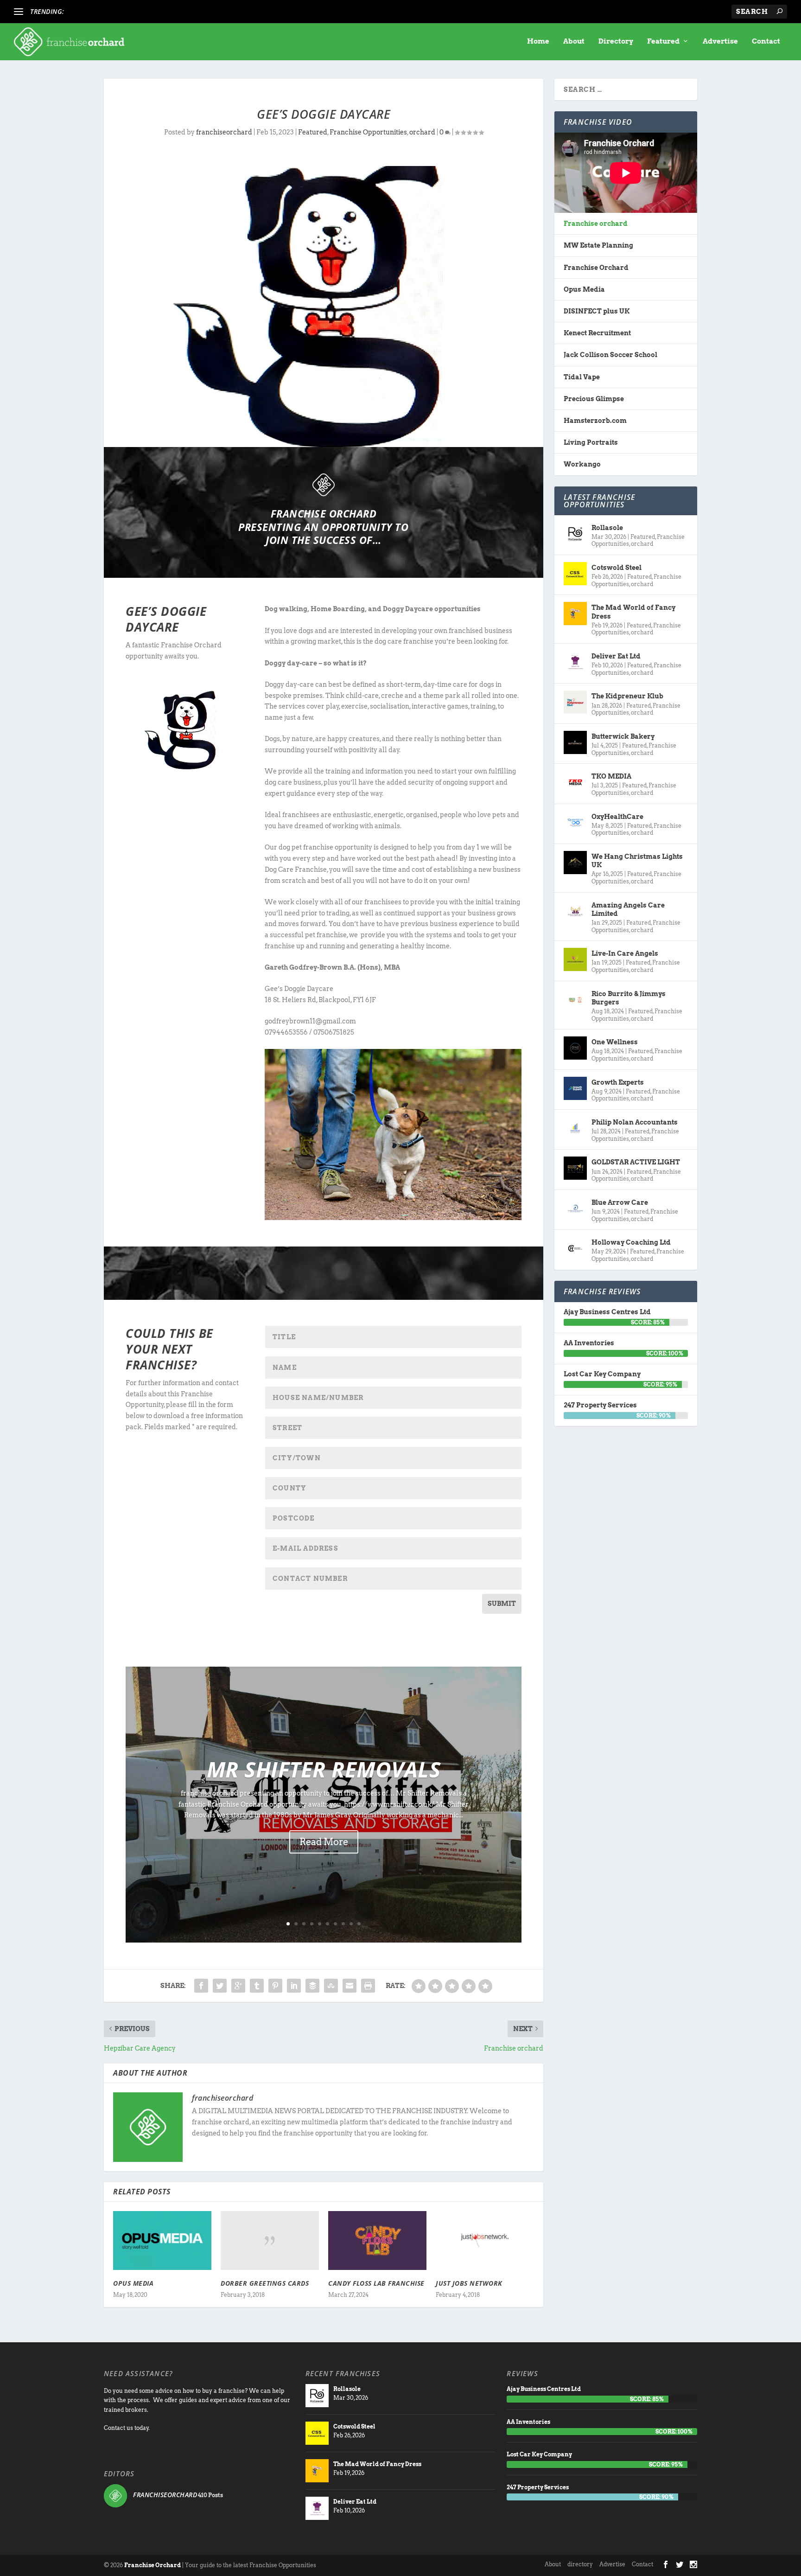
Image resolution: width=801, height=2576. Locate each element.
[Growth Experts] (575, 1088)
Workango (582, 464)
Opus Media (133, 2283)
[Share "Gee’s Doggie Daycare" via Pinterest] (275, 1986)
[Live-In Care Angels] (575, 959)
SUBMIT (502, 1604)
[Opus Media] (162, 2240)
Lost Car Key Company (602, 1374)
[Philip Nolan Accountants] (575, 1128)
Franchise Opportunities (368, 132)
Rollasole (607, 528)
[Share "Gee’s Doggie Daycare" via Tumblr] (257, 1986)
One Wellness (615, 1042)
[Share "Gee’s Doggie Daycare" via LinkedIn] (294, 1986)
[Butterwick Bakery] (575, 742)
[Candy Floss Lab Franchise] (377, 2240)
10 (359, 1924)
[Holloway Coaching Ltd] (575, 1248)
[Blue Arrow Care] (575, 1208)
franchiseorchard (224, 132)
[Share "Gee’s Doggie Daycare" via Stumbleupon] (331, 1986)
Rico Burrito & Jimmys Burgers (629, 998)
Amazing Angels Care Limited (628, 909)
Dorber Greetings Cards (265, 2283)
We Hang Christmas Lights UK (637, 861)
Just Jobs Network (469, 2283)
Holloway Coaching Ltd (631, 1242)
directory (580, 2564)
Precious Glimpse (594, 399)
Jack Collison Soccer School (610, 355)
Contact (766, 42)
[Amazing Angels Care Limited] (575, 911)
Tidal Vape (582, 377)
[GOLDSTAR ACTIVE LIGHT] (575, 1168)
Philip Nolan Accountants (635, 1122)
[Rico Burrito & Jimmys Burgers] (575, 1000)
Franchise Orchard (596, 268)
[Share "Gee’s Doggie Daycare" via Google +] (238, 1986)
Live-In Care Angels (625, 953)
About (574, 42)
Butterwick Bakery (623, 736)
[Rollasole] (575, 534)
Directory (616, 42)
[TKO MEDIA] (575, 782)
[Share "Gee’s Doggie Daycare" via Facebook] (201, 1986)
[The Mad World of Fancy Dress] (575, 614)
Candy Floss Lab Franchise (376, 2283)
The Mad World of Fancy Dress (633, 612)
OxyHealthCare (617, 817)
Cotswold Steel (617, 568)
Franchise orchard (596, 224)
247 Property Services (600, 1405)
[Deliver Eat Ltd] (575, 662)
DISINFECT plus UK (597, 311)
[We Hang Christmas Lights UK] (575, 863)
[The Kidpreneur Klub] (575, 702)
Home (538, 42)
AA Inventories (589, 1343)
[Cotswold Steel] (575, 574)
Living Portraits (591, 442)
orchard (422, 132)
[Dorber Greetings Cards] (270, 2240)
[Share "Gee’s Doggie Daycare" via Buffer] (312, 1986)
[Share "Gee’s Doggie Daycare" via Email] (350, 1986)
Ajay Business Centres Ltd (607, 1312)
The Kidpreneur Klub (627, 696)
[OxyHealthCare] (575, 823)
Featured (663, 42)
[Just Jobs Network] (485, 2240)
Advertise (720, 42)
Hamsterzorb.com (595, 421)
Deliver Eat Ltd (616, 656)
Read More (324, 1842)
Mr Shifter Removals (324, 1769)
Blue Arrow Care (620, 1202)
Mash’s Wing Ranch (99, 12)
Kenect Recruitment (597, 333)
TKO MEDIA (611, 776)
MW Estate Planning (598, 245)
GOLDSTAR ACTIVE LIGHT (636, 1162)
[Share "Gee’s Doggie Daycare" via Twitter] (220, 1986)
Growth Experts (618, 1082)
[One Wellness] (575, 1048)
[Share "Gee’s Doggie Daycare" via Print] (368, 1986)
